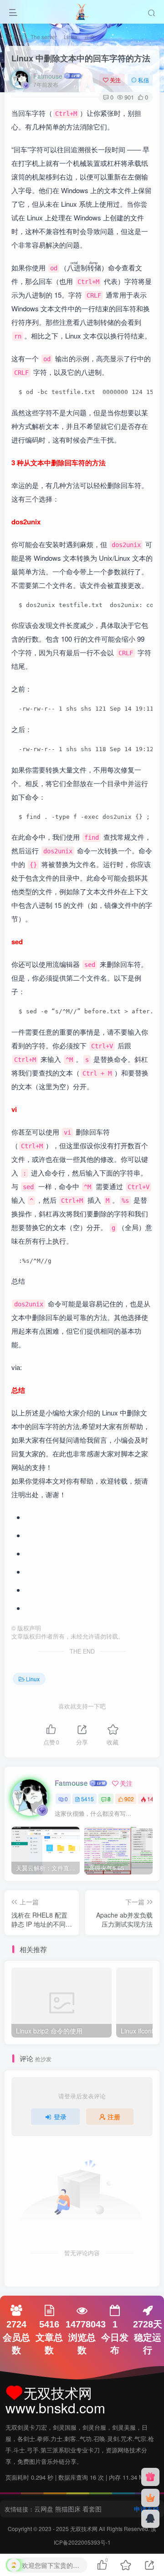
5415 (87, 1799)
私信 (143, 80)
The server (44, 37)
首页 (18, 37)
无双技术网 (85, 2529)
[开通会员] (150, 2498)
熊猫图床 (68, 2509)
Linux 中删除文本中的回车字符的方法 (81, 58)
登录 (60, 2117)
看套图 (92, 2509)
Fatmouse (48, 76)
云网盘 (44, 2509)
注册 (114, 2117)
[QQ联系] (150, 2519)
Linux (71, 37)
